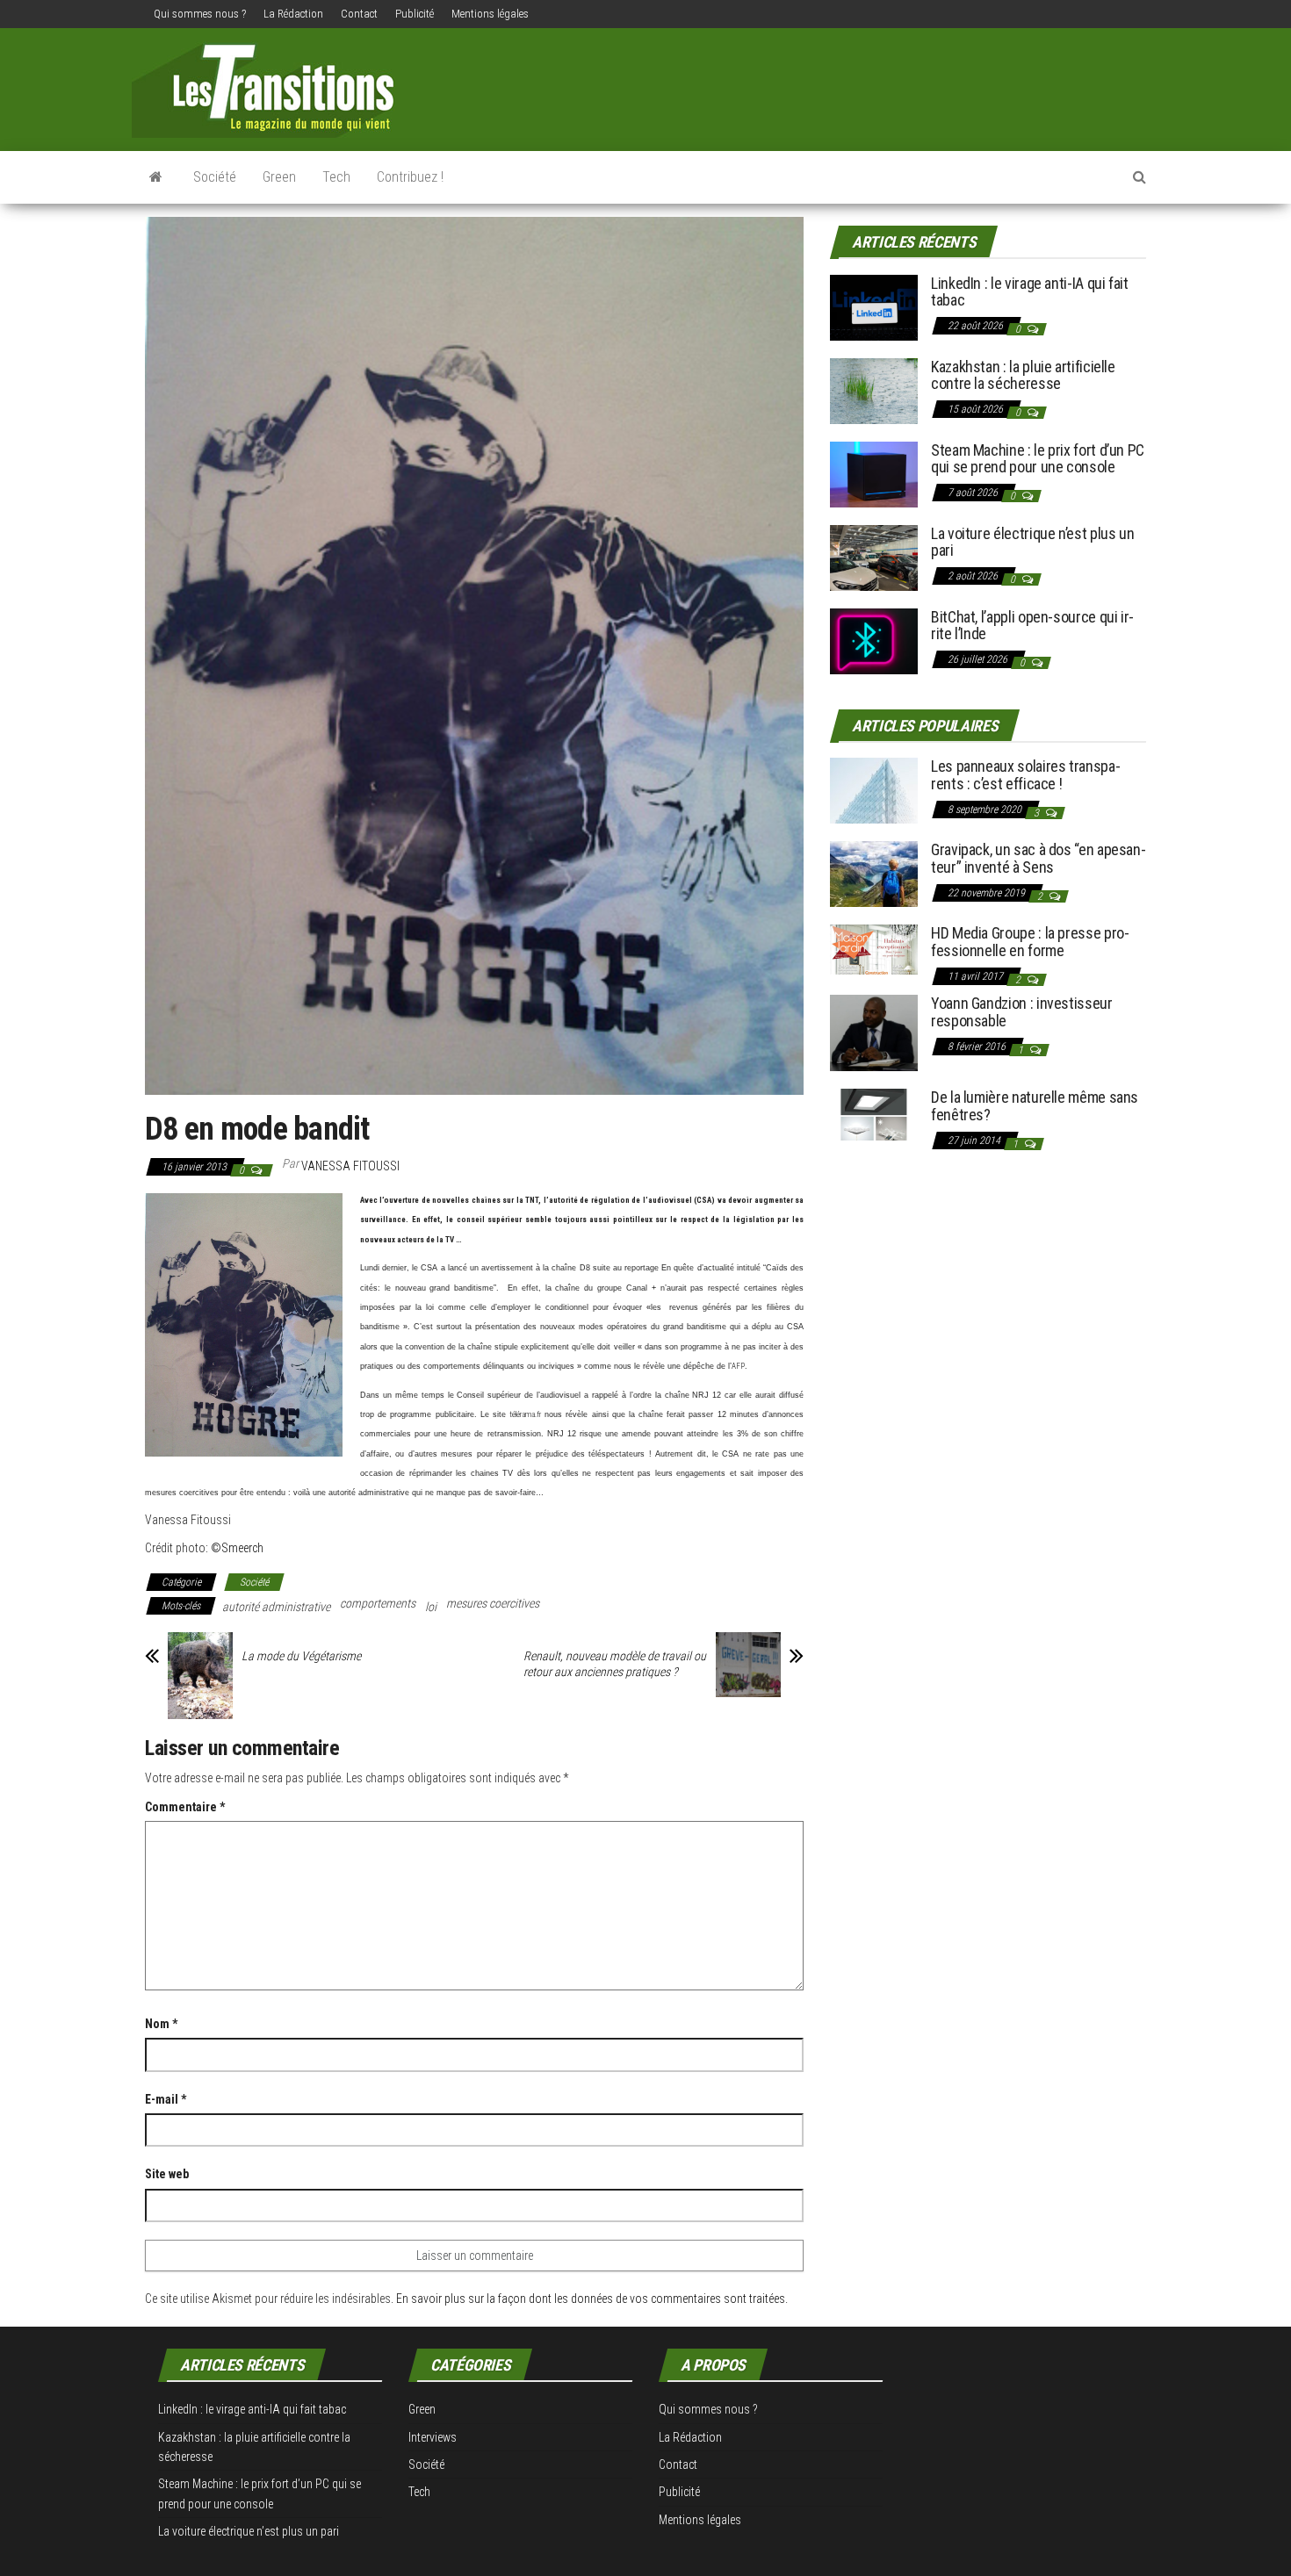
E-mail (166, 2099)
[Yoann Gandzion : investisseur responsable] (874, 1032)
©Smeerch (237, 1548)
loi (431, 1607)
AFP (738, 1366)
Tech (336, 177)
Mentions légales (490, 14)
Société (215, 177)
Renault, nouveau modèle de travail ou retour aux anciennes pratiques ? (615, 1664)
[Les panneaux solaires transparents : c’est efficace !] (874, 790)
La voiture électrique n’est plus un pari (1032, 542)
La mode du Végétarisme (301, 1656)
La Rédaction (293, 14)
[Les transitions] (156, 177)
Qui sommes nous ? (200, 14)
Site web (167, 2174)
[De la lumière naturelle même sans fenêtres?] (874, 1114)
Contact (359, 14)
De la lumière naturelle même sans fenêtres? (1035, 1106)
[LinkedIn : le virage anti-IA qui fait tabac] (874, 306)
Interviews (433, 2437)
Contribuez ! (410, 177)
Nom (161, 2024)
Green (279, 177)
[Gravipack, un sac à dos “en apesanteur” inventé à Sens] (874, 873)
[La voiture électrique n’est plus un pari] (874, 556)
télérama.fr (525, 1414)
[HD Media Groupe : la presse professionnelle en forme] (874, 949)
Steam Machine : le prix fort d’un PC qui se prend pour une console (1038, 459)
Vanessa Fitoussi (350, 1166)
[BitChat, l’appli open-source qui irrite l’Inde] (874, 640)
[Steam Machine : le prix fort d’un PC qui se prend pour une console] (874, 473)
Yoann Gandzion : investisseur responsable (1022, 1012)
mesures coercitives (493, 1603)
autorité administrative (276, 1607)
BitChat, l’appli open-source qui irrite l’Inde (1032, 626)
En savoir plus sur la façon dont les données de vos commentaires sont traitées (591, 2299)
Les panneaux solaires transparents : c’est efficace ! (1026, 775)
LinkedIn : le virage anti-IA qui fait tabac (1030, 292)
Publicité (415, 14)
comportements (378, 1603)
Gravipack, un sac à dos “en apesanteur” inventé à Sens (1039, 858)
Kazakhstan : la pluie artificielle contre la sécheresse (1023, 375)
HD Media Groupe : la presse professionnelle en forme (1030, 942)
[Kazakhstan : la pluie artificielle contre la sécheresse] (874, 389)
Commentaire (185, 1807)
